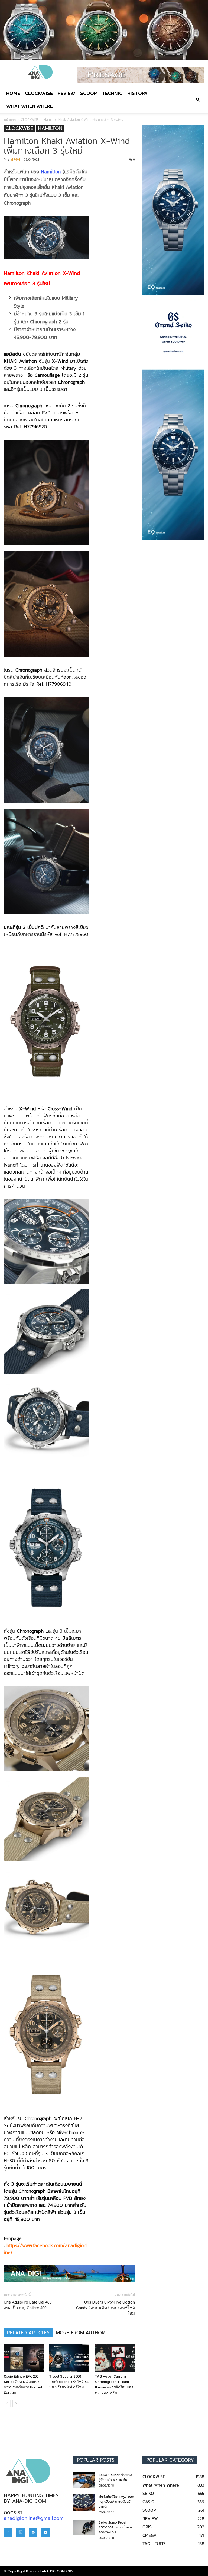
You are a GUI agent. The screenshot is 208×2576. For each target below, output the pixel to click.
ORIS (147, 2527)
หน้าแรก (10, 120)
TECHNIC (112, 93)
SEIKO (148, 2493)
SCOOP (89, 93)
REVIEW (66, 93)
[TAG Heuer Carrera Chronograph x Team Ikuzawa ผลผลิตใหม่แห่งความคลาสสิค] (115, 2358)
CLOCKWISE (39, 93)
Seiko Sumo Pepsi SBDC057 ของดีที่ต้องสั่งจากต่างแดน (117, 2527)
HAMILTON (50, 129)
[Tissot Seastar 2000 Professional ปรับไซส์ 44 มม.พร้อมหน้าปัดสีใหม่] (69, 2358)
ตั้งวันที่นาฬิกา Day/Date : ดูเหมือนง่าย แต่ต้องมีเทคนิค (116, 2502)
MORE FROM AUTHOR (80, 2333)
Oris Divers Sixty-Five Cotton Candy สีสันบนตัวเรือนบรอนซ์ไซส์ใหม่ (105, 2308)
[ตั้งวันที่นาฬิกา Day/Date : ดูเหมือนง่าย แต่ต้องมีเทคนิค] (84, 2502)
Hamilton (51, 171)
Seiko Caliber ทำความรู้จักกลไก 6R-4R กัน (115, 2477)
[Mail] (33, 2533)
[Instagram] (21, 2532)
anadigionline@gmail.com (34, 2518)
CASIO (148, 2502)
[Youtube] (45, 2533)
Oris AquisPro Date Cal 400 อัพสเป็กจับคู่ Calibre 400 (28, 2305)
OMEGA (149, 2535)
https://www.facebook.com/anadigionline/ (46, 2249)
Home (13, 93)
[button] (198, 100)
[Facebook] (8, 2533)
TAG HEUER (154, 2544)
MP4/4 (15, 159)
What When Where (30, 106)
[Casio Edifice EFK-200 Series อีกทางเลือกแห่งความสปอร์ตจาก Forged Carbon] (24, 2358)
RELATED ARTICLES (28, 2333)
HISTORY (137, 93)
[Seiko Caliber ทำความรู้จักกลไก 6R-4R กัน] (84, 2480)
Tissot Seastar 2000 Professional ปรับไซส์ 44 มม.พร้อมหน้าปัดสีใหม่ (69, 2382)
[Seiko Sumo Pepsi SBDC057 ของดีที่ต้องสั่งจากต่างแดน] (84, 2528)
